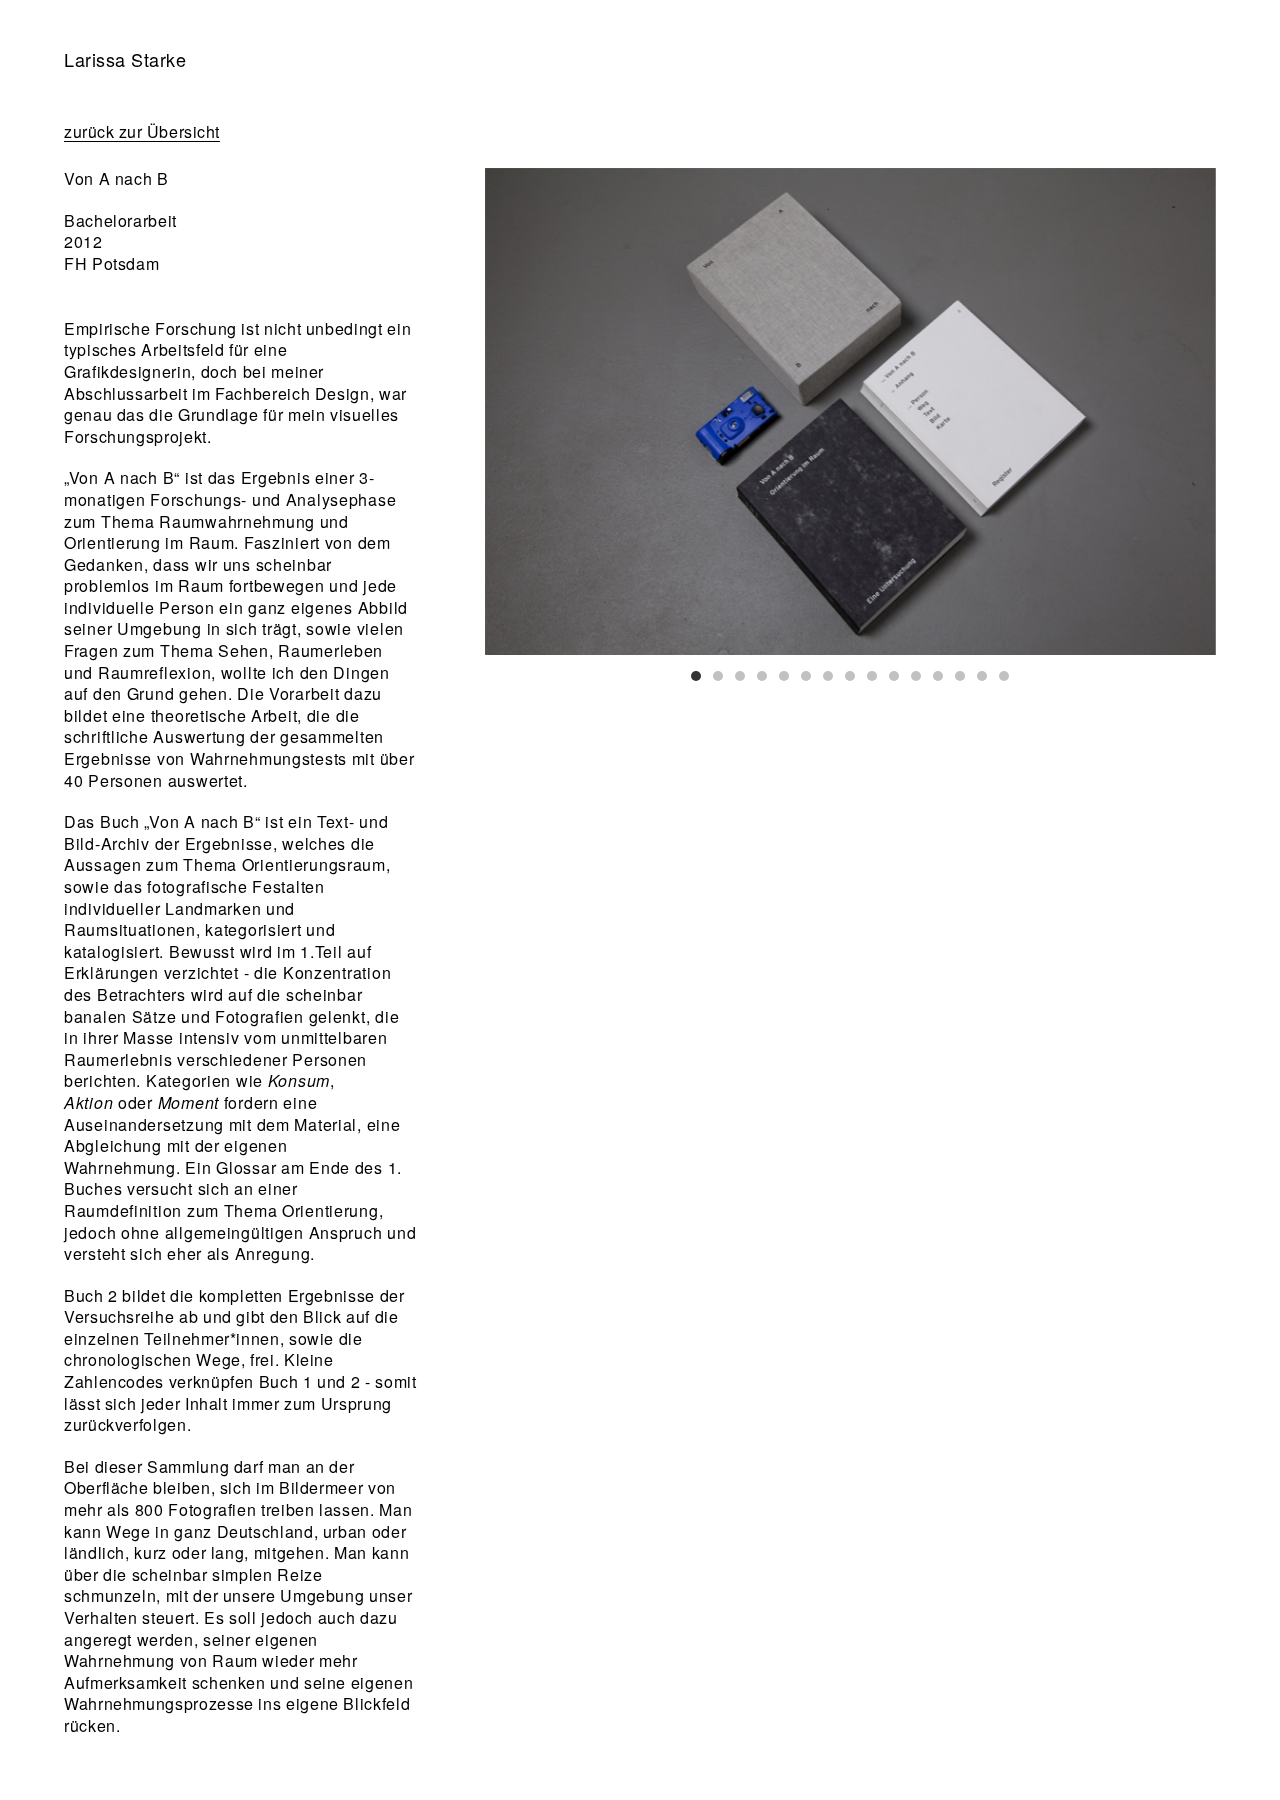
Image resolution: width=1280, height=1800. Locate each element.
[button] (696, 676)
